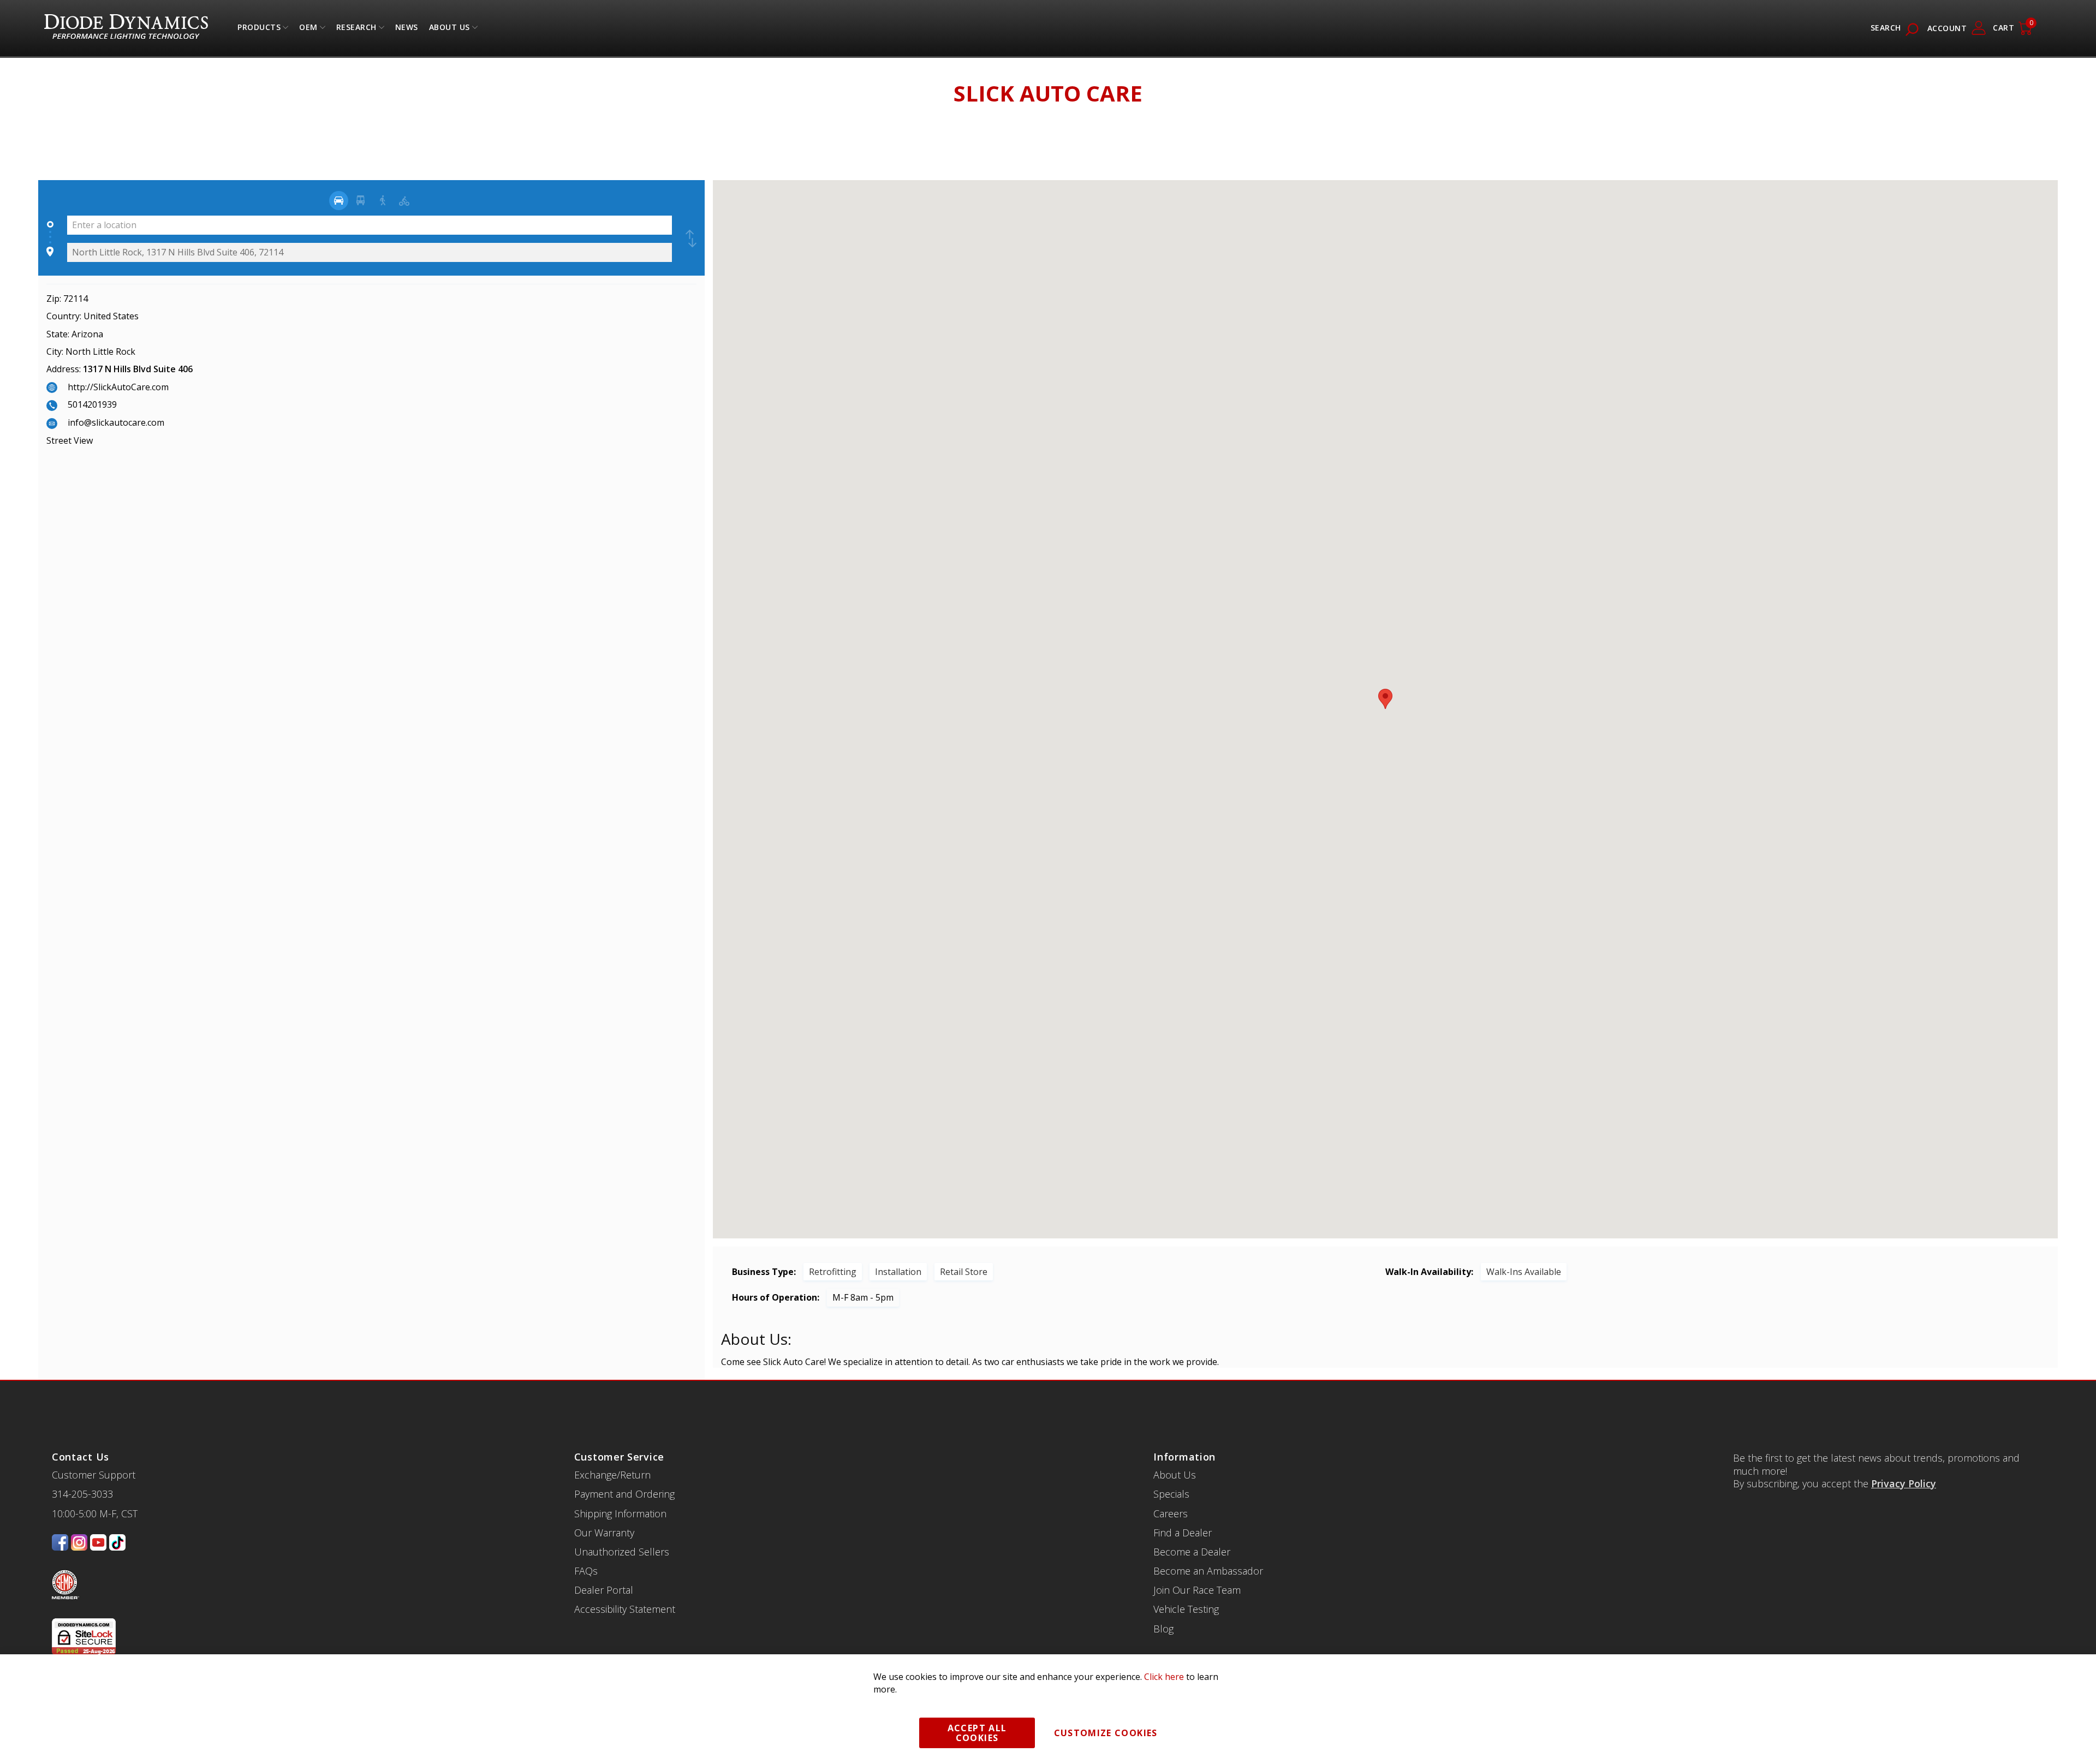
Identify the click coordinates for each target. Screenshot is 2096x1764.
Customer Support (94, 1475)
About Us (449, 30)
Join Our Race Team (1197, 1590)
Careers (1171, 1513)
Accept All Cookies (977, 1733)
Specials (1171, 1494)
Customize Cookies (1106, 1733)
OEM (308, 30)
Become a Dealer (1192, 1552)
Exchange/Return (612, 1475)
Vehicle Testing (1186, 1609)
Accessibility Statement (625, 1609)
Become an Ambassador (1208, 1571)
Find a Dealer (1183, 1533)
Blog (1163, 1629)
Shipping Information (620, 1513)
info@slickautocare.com (116, 422)
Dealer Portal (604, 1590)
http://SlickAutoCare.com (118, 387)
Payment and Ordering (624, 1494)
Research (356, 30)
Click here (1164, 1677)
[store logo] (126, 28)
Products (259, 30)
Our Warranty (604, 1533)
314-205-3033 (82, 1494)
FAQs (586, 1571)
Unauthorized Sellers (622, 1552)
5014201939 (92, 404)
